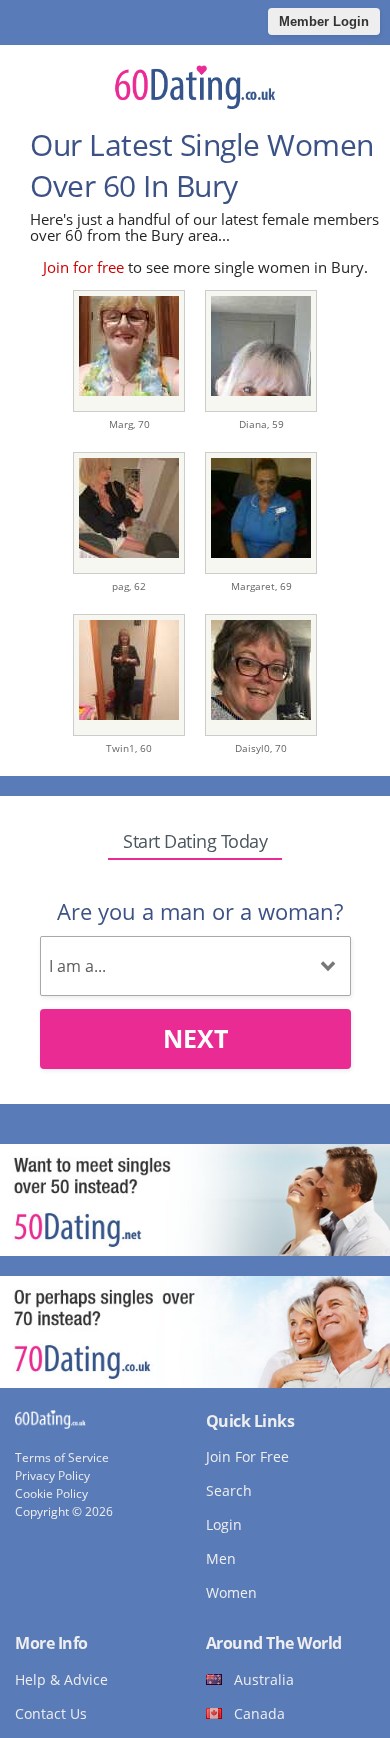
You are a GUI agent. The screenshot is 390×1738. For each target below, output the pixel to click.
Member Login (324, 21)
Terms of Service (62, 1457)
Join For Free (247, 1456)
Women (231, 1592)
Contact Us (51, 1713)
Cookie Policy (51, 1493)
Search (229, 1490)
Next (195, 1038)
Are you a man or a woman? (200, 911)
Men (221, 1558)
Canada (259, 1713)
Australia (264, 1679)
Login (224, 1524)
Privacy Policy (52, 1475)
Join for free (83, 267)
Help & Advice (61, 1679)
